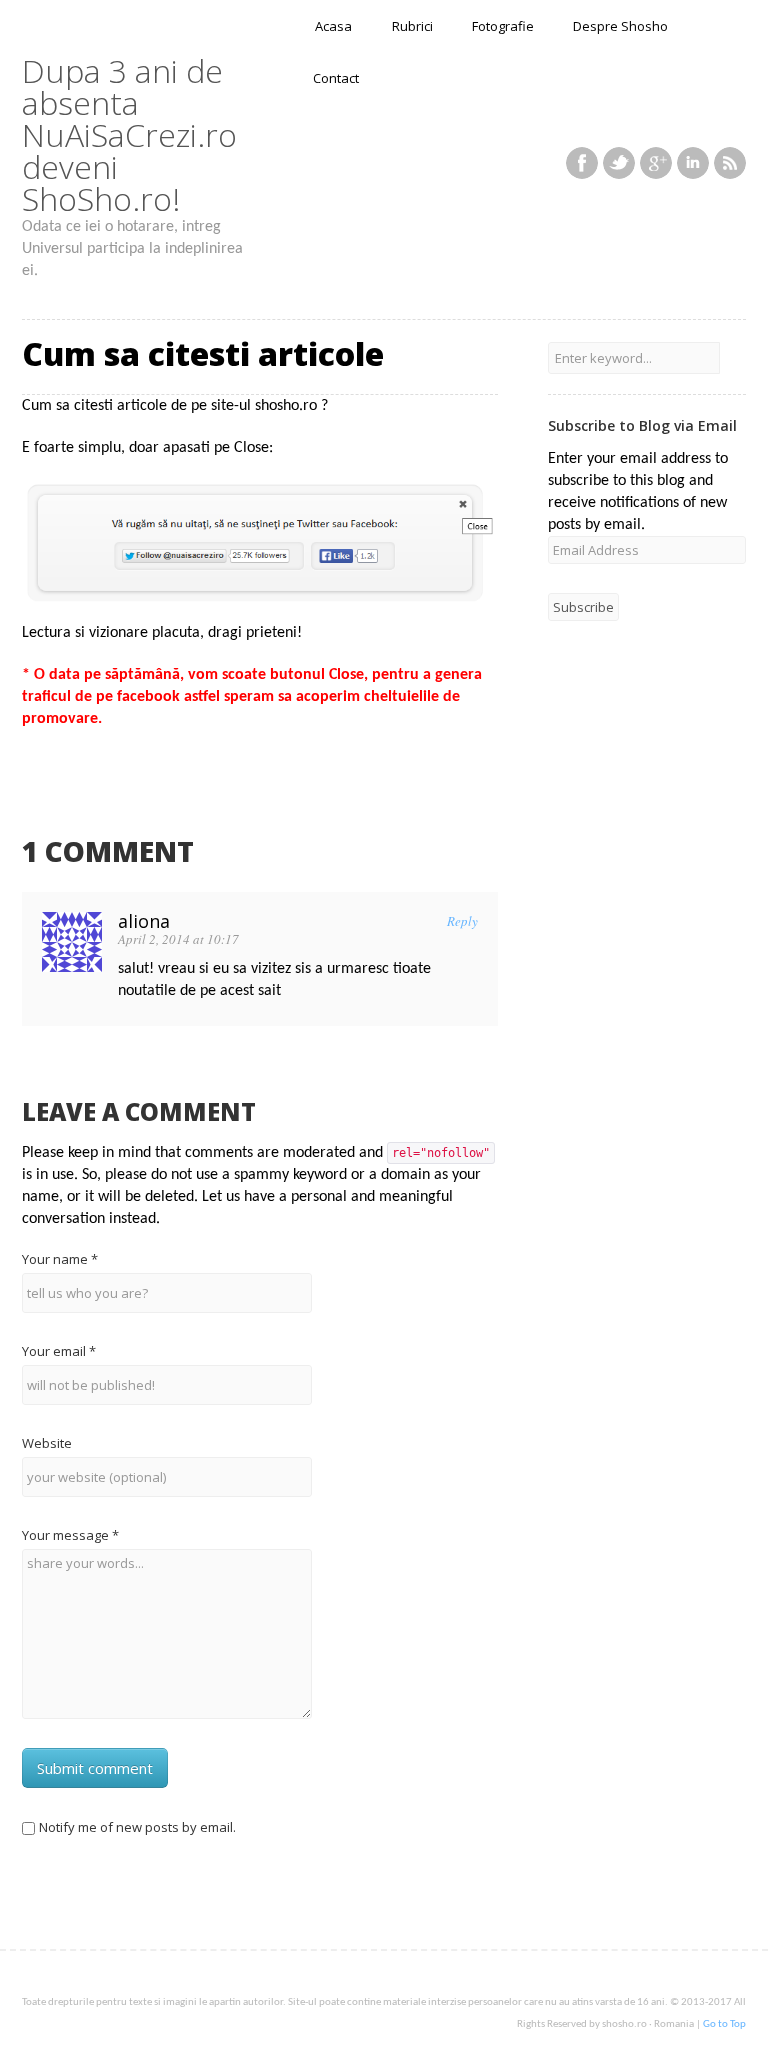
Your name (60, 1259)
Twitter (619, 163)
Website (47, 1443)
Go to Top (724, 2024)
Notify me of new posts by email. (137, 1827)
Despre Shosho (620, 26)
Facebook (582, 163)
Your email (59, 1351)
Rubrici (412, 26)
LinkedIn (693, 163)
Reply (462, 921)
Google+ (656, 163)
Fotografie (503, 26)
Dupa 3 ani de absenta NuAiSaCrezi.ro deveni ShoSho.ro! (129, 134)
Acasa (333, 26)
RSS (730, 163)
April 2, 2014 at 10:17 (178, 939)
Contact (336, 78)
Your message (70, 1535)
